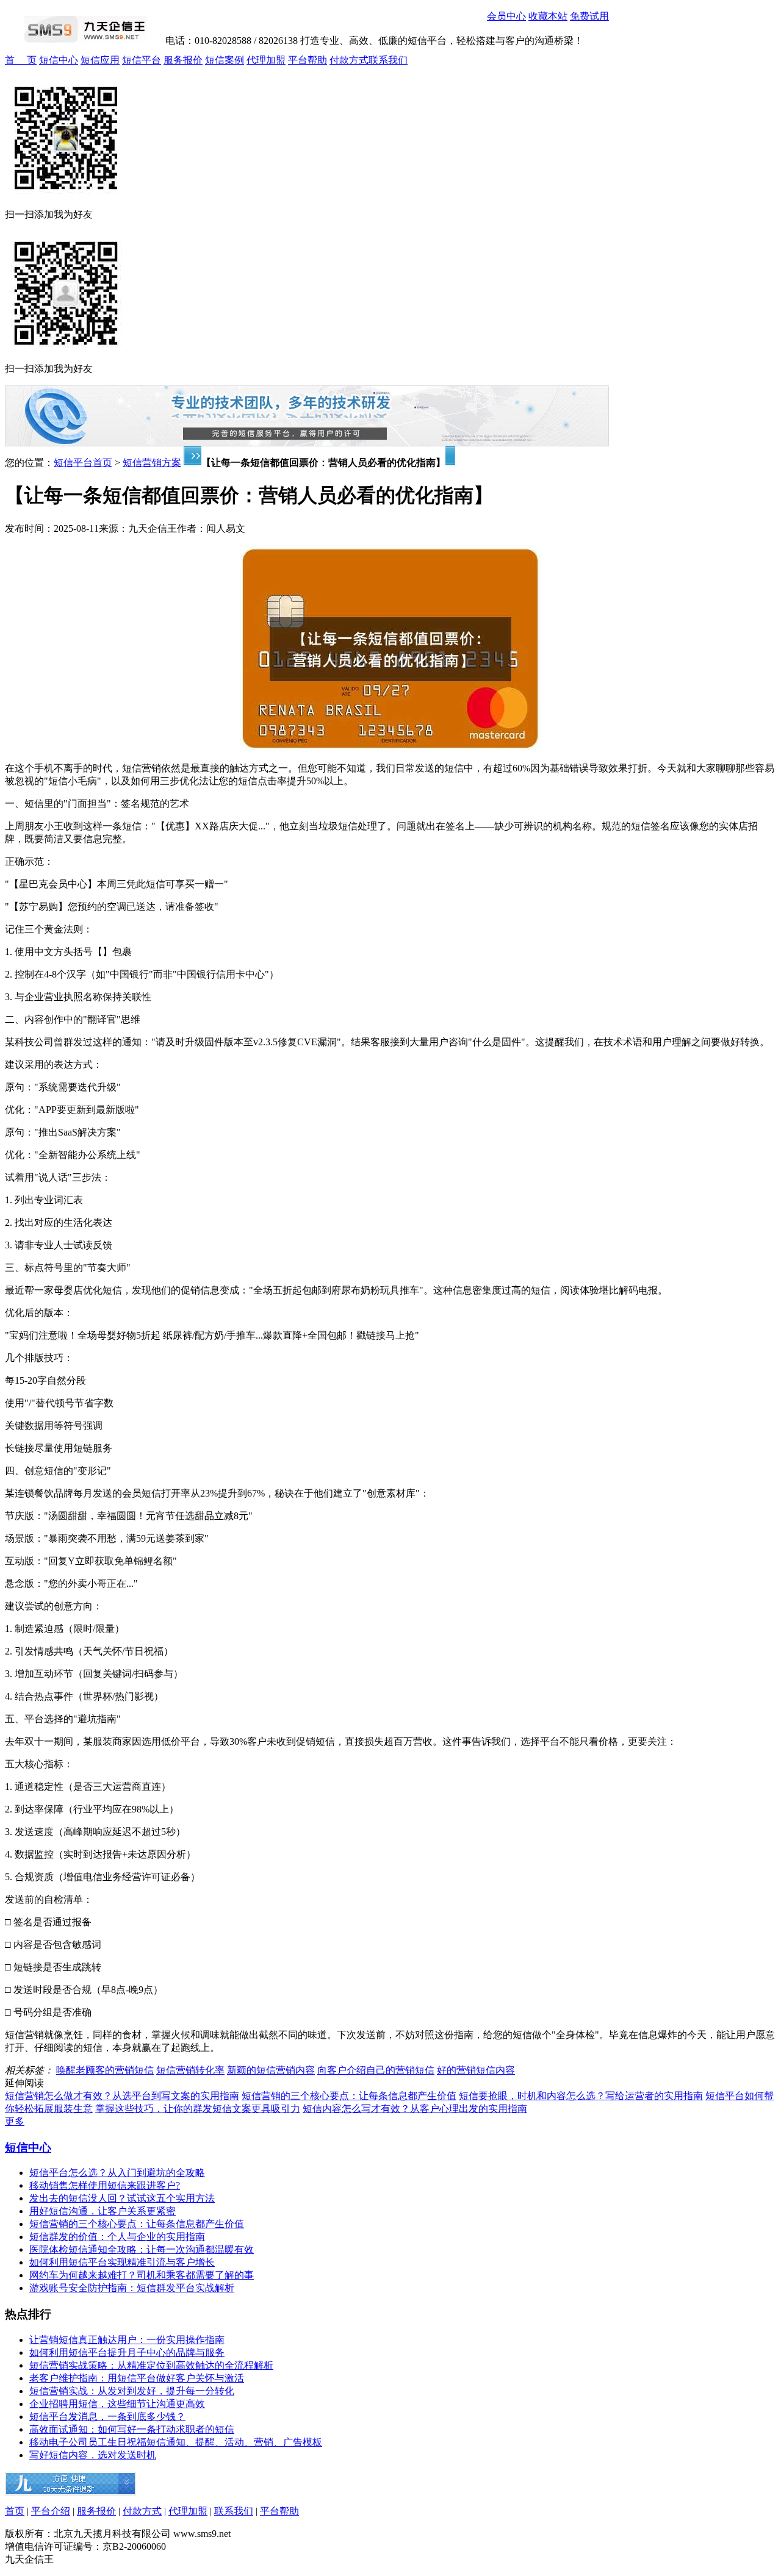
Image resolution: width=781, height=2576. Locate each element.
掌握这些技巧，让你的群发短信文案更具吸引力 (198, 2109)
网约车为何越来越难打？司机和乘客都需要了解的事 (142, 2275)
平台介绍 (51, 2511)
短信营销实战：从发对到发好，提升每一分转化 (132, 2391)
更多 (15, 2121)
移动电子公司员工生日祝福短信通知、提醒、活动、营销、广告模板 (176, 2442)
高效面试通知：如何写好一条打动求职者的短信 (132, 2429)
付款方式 (349, 60)
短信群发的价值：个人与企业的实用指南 (117, 2237)
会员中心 (506, 16)
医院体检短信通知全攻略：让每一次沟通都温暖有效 (142, 2249)
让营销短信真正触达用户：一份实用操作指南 (127, 2340)
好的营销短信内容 (476, 2070)
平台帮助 (308, 60)
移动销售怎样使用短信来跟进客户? (105, 2185)
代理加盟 (266, 60)
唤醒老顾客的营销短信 (105, 2070)
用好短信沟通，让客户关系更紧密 (103, 2211)
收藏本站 (548, 16)
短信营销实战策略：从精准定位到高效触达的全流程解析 (151, 2365)
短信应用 (100, 60)
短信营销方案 (152, 463)
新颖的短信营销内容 (271, 2070)
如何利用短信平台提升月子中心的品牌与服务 (127, 2352)
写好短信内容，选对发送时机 (93, 2455)
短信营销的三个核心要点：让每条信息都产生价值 (349, 2096)
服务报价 (183, 60)
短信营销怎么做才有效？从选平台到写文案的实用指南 (122, 2096)
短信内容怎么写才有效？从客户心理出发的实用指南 (415, 2109)
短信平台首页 (83, 463)
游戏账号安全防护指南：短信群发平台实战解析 (132, 2288)
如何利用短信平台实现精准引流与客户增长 (122, 2262)
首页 (15, 2511)
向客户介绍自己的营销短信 (376, 2070)
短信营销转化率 (190, 2070)
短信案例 (225, 60)
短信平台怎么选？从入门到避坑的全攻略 (117, 2173)
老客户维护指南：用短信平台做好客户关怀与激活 (137, 2378)
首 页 (21, 60)
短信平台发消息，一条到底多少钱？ (107, 2417)
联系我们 (388, 60)
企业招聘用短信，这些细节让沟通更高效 (117, 2404)
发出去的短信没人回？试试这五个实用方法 (122, 2198)
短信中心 (59, 60)
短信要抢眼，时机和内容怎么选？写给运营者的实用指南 (581, 2096)
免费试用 (589, 16)
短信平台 (142, 60)
